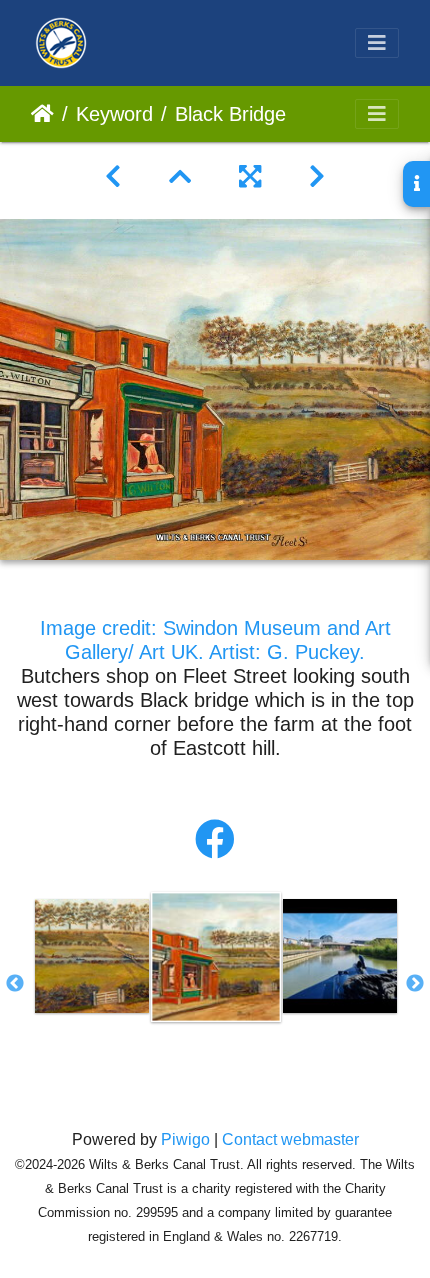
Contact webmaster (290, 1139)
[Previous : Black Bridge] (113, 177)
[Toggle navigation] (377, 43)
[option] (92, 956)
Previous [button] (15, 984)
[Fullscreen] (250, 177)
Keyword (114, 114)
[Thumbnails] (180, 177)
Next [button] (415, 984)
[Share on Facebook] (215, 840)
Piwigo (185, 1139)
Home (42, 114)
